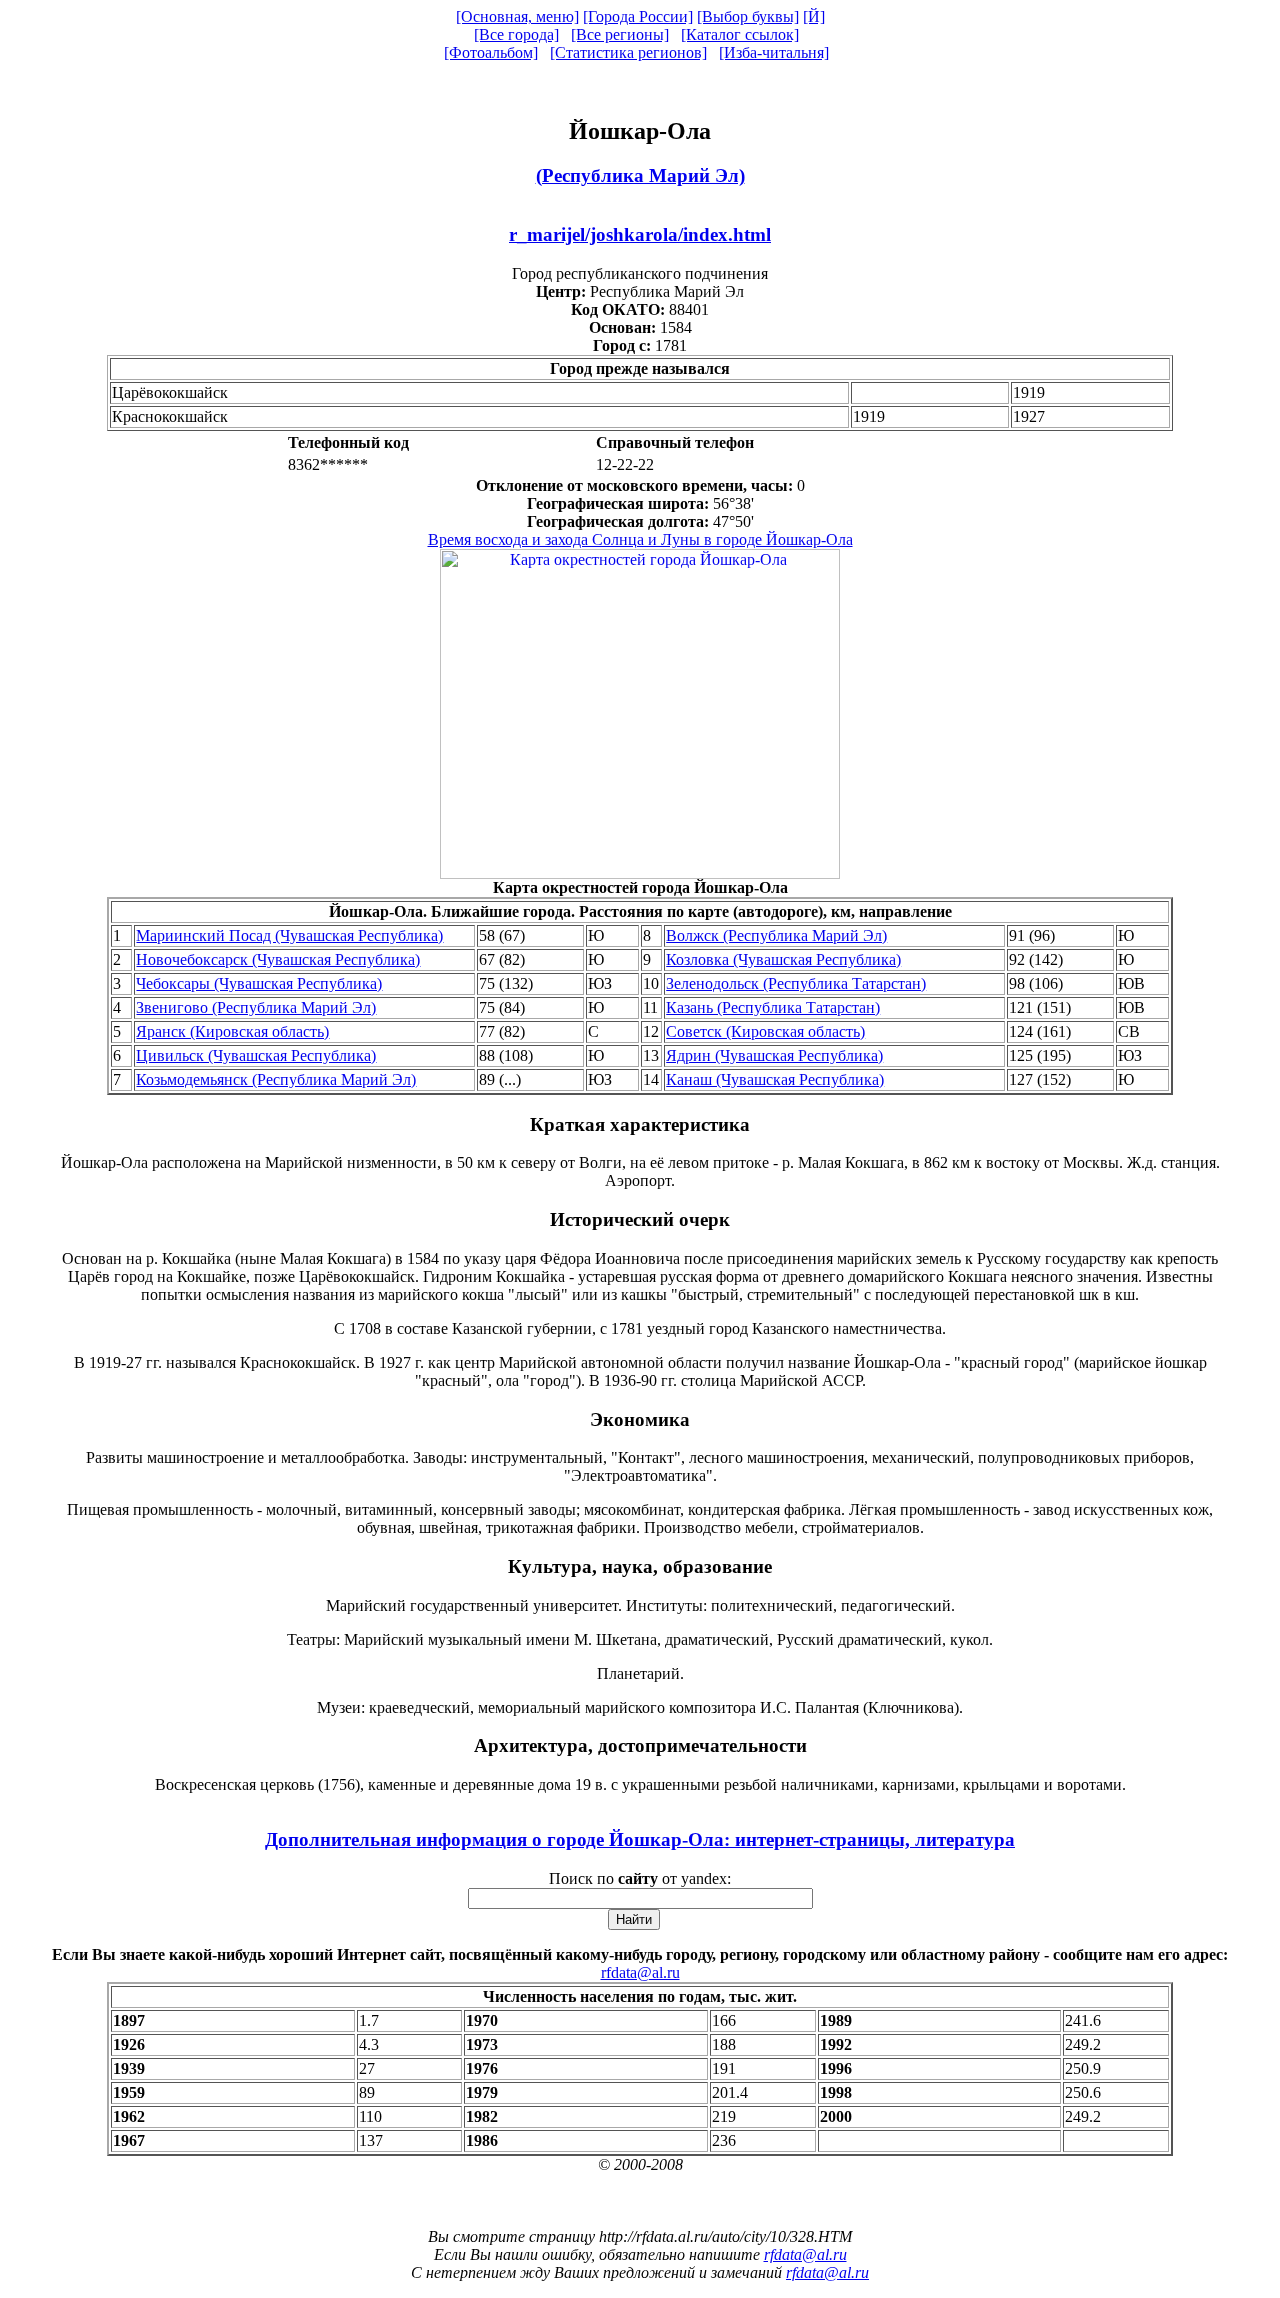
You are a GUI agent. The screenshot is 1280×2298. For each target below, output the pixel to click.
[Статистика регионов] (628, 52)
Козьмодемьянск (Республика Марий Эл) (276, 1079)
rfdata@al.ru (640, 1972)
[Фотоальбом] (491, 52)
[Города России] (638, 16)
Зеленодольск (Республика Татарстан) (796, 983)
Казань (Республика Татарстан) (773, 1007)
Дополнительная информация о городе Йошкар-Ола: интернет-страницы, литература (640, 1839)
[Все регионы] (620, 34)
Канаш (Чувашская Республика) (775, 1079)
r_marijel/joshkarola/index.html (640, 234)
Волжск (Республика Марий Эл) (776, 935)
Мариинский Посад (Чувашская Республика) (289, 935)
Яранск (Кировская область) (232, 1031)
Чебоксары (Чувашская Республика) (259, 983)
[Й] (814, 16)
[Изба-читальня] (774, 52)
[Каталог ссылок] (740, 34)
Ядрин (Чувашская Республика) (774, 1055)
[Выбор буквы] (748, 16)
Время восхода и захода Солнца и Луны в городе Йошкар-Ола (640, 539)
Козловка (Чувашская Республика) (783, 959)
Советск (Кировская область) (765, 1031)
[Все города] (516, 34)
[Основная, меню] (517, 16)
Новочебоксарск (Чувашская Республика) (278, 959)
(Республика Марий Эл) (640, 175)
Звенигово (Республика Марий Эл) (256, 1007)
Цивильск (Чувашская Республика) (256, 1055)
